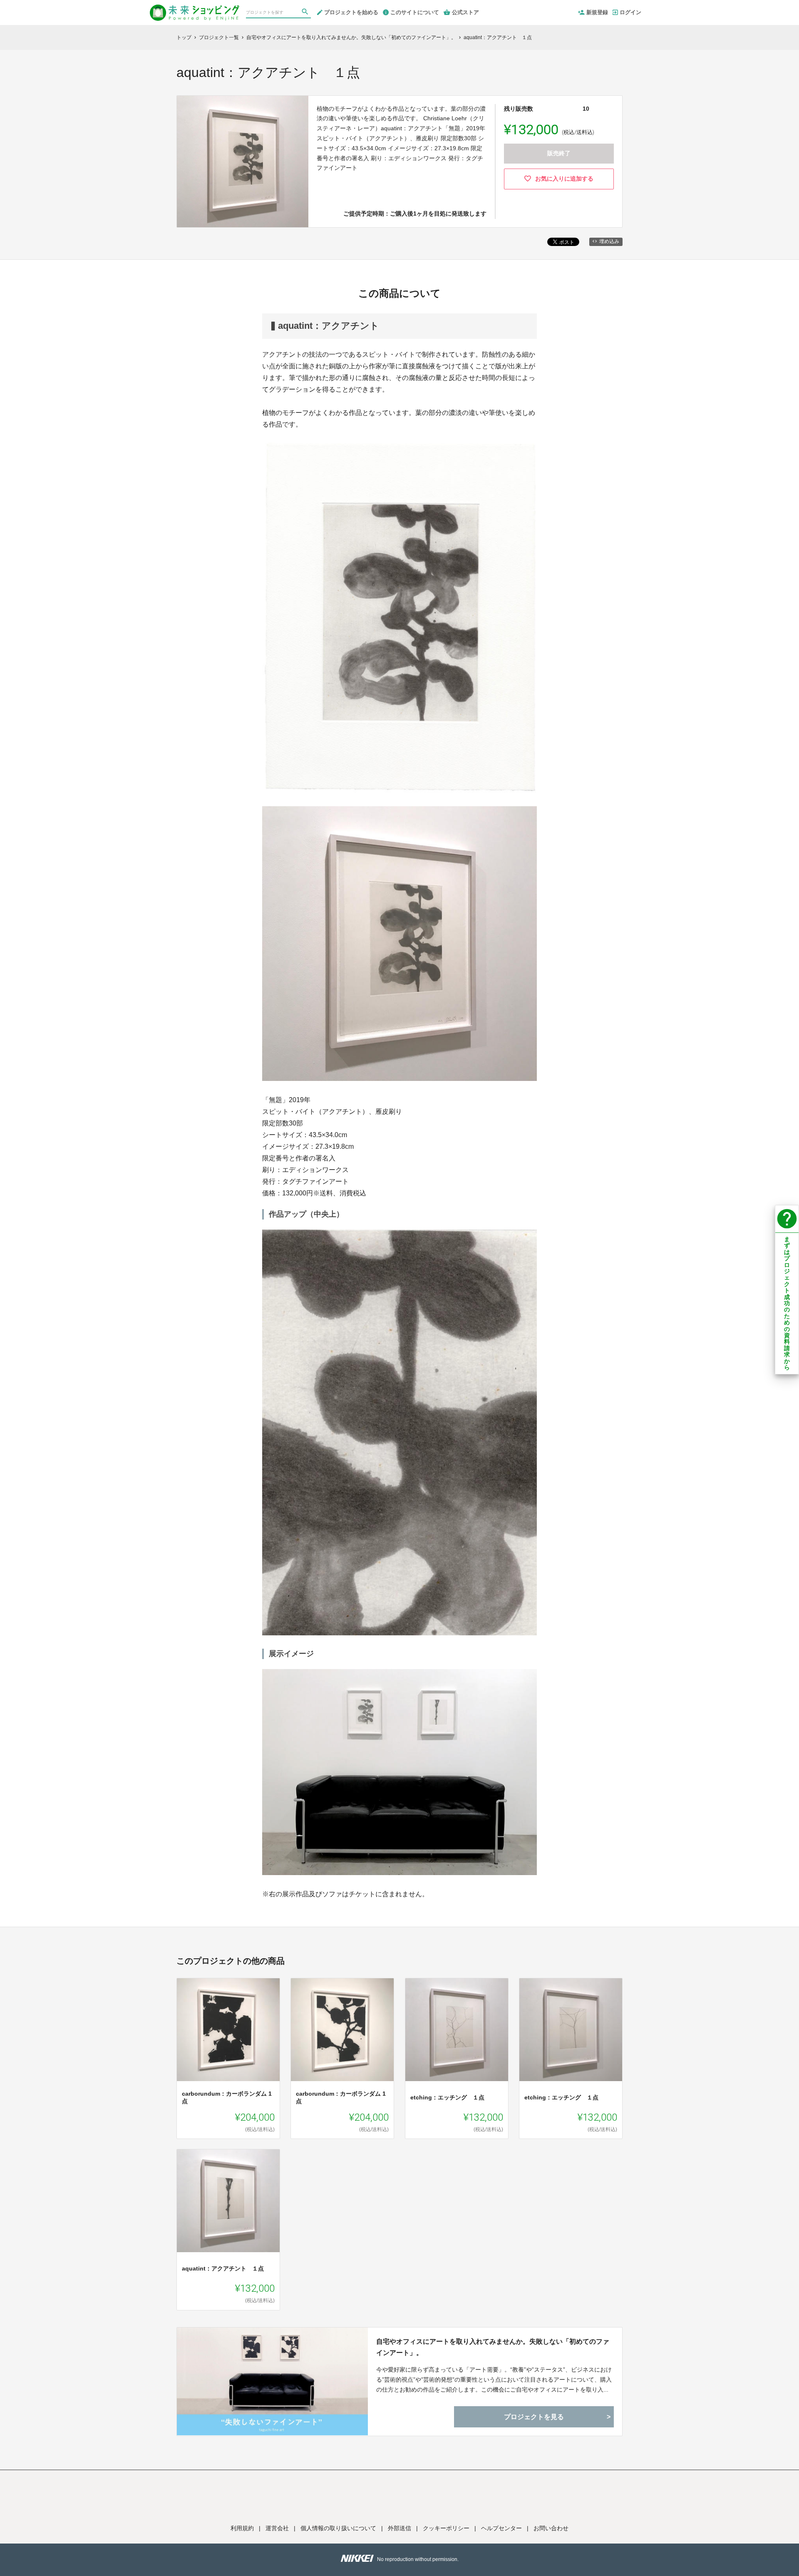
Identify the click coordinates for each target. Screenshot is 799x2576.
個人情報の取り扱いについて (338, 2528)
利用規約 (242, 2528)
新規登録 (597, 12)
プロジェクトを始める (351, 12)
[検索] (306, 13)
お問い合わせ (551, 2528)
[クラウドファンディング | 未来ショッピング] (195, 9)
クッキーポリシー (446, 2528)
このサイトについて (415, 12)
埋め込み (609, 241)
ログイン (630, 12)
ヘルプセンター (501, 2528)
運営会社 (277, 2528)
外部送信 (399, 2528)
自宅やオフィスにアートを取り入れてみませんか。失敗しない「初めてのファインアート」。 (493, 2347)
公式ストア (465, 12)
